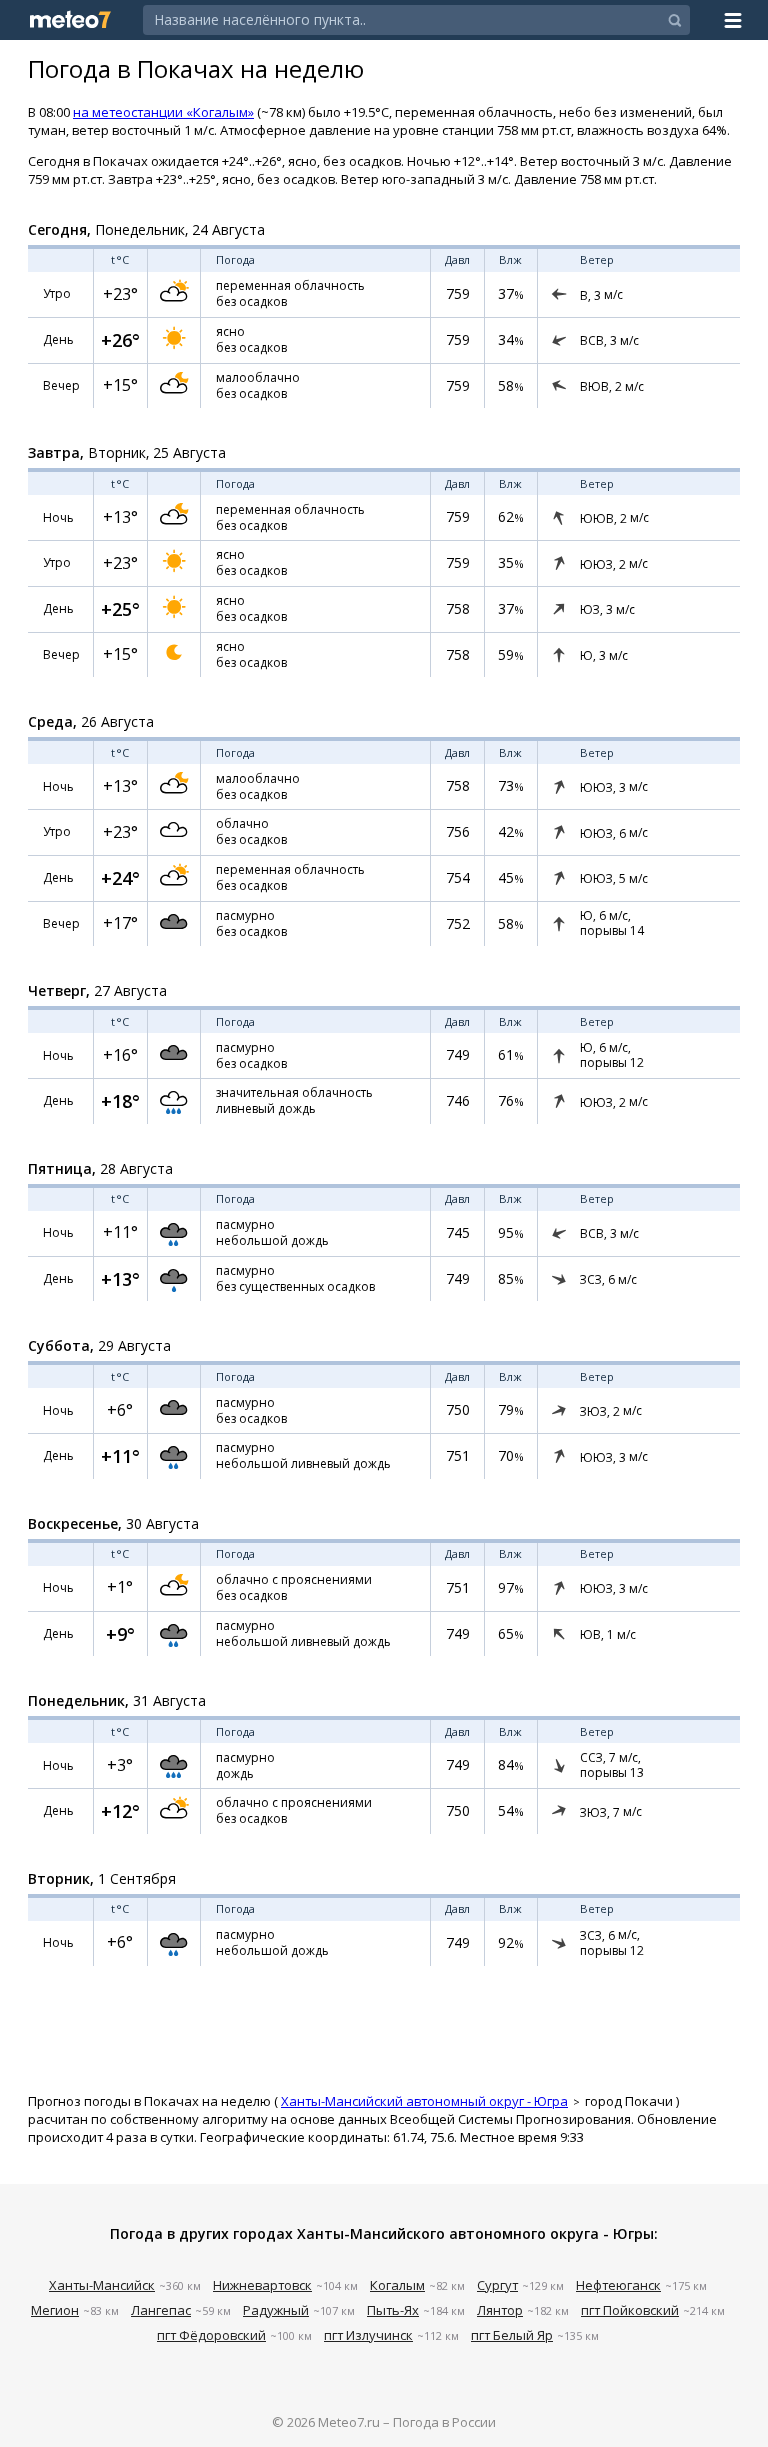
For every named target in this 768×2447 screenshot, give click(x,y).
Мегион (55, 2310)
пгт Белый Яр (512, 2335)
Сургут (497, 2285)
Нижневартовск (262, 2285)
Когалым (397, 2285)
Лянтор (500, 2310)
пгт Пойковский (630, 2310)
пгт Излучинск (368, 2335)
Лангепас (161, 2310)
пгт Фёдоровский (211, 2335)
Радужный (276, 2310)
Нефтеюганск (618, 2285)
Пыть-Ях (393, 2310)
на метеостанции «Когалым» (163, 112)
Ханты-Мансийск (102, 2285)
